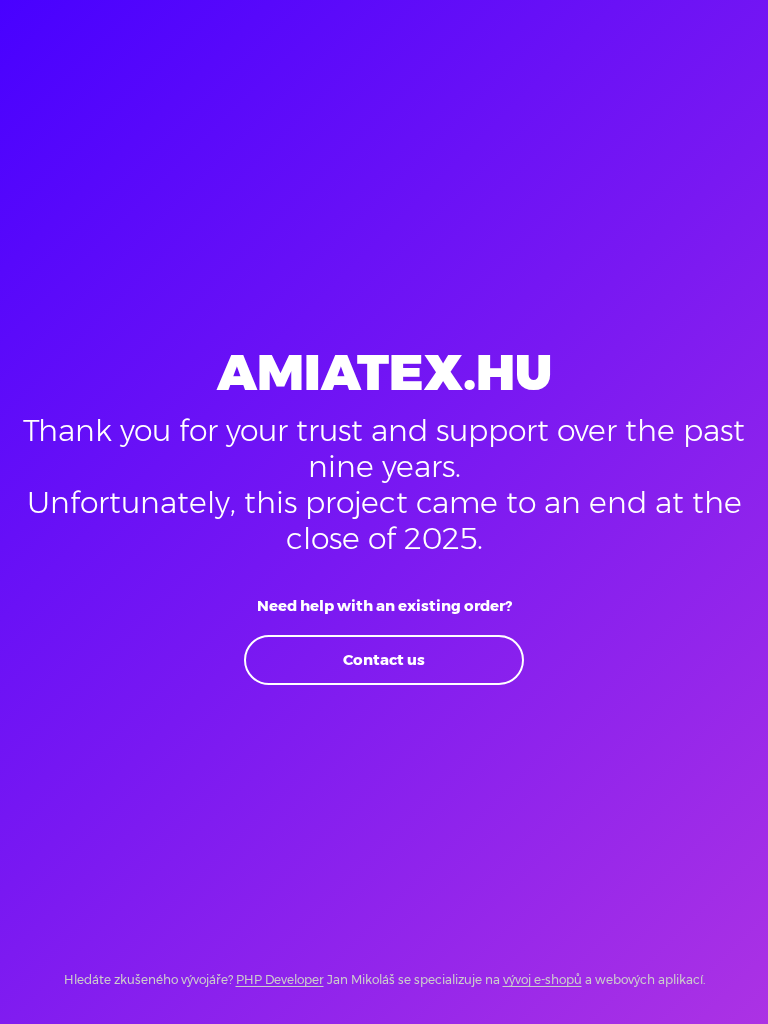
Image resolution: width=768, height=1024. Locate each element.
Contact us (384, 659)
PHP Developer (280, 979)
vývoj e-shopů (542, 979)
